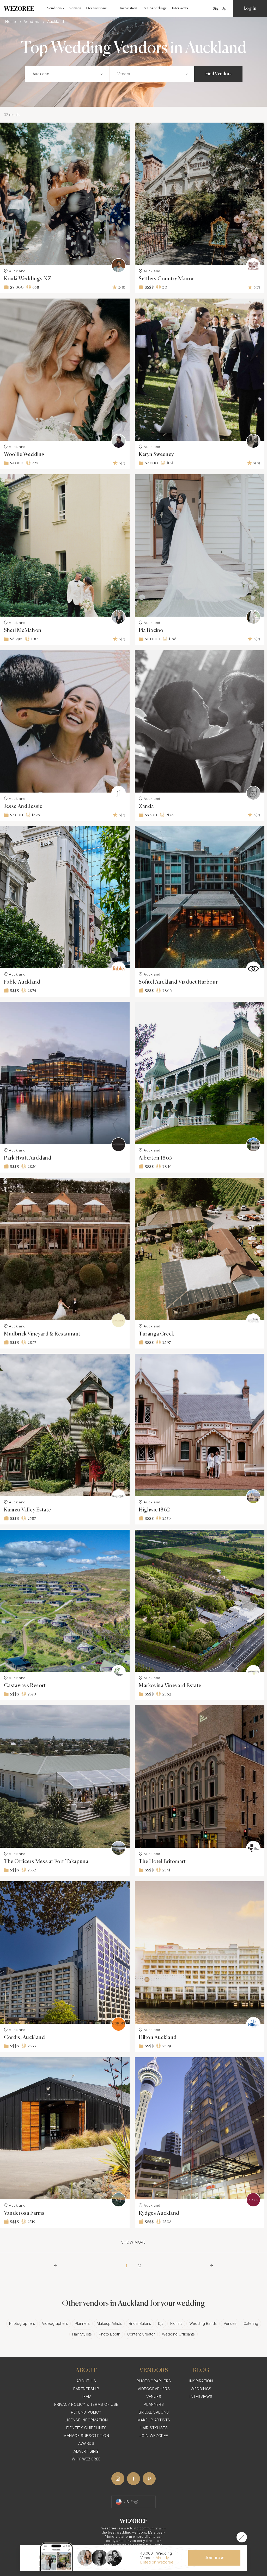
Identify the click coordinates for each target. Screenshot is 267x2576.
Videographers (55, 2323)
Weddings (201, 2389)
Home (11, 22)
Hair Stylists (82, 2334)
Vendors (32, 22)
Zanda (146, 806)
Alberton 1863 (155, 1158)
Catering (251, 2323)
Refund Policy (86, 2412)
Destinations (96, 8)
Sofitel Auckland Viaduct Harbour (178, 982)
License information (86, 2420)
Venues (75, 8)
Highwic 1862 (154, 1510)
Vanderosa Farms (24, 2213)
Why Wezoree (86, 2459)
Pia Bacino (151, 631)
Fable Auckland (22, 982)
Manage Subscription (86, 2436)
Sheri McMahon (23, 631)
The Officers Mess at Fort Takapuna (46, 1862)
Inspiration (129, 8)
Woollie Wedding (24, 455)
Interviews (180, 8)
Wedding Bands (203, 2323)
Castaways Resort (25, 1686)
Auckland (17, 271)
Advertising (86, 2451)
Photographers (22, 2323)
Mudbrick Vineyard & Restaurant (42, 1334)
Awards (86, 2443)
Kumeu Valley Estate (27, 1510)
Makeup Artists (109, 2323)
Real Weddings (155, 8)
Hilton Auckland (158, 2038)
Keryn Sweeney (156, 455)
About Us (86, 2381)
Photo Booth (110, 2334)
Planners (82, 2323)
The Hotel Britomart (162, 1862)
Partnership (86, 2389)
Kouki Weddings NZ (28, 279)
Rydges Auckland (159, 2213)
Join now (214, 2558)
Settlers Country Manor (166, 279)
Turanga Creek (156, 1334)
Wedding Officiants (178, 2334)
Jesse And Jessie (23, 806)
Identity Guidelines (86, 2428)
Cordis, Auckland (25, 2038)
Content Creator (141, 2334)
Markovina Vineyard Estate (170, 1686)
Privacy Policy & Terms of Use (86, 2404)
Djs (161, 2323)
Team (86, 2397)
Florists (176, 2323)
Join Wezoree (154, 2436)
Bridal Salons (140, 2323)
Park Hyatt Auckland (28, 1158)
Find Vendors (218, 74)
